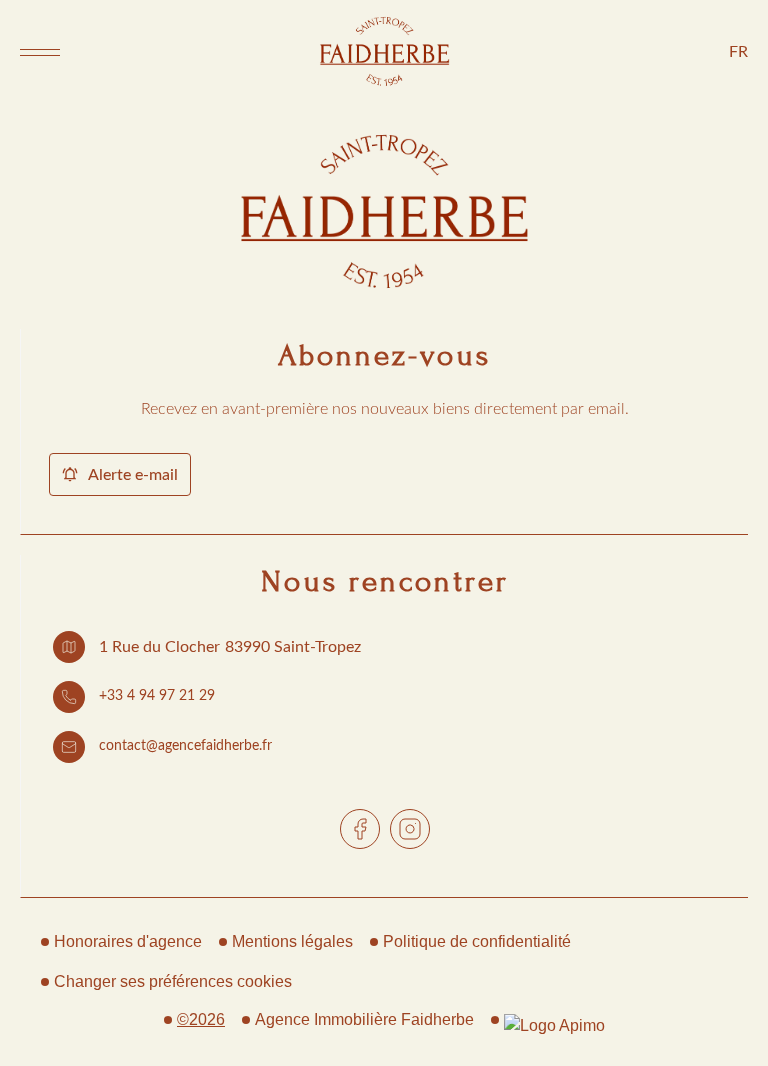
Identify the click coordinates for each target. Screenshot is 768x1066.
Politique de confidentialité (477, 941)
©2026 (201, 1019)
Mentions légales (292, 941)
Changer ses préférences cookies (173, 981)
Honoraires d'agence (128, 941)
